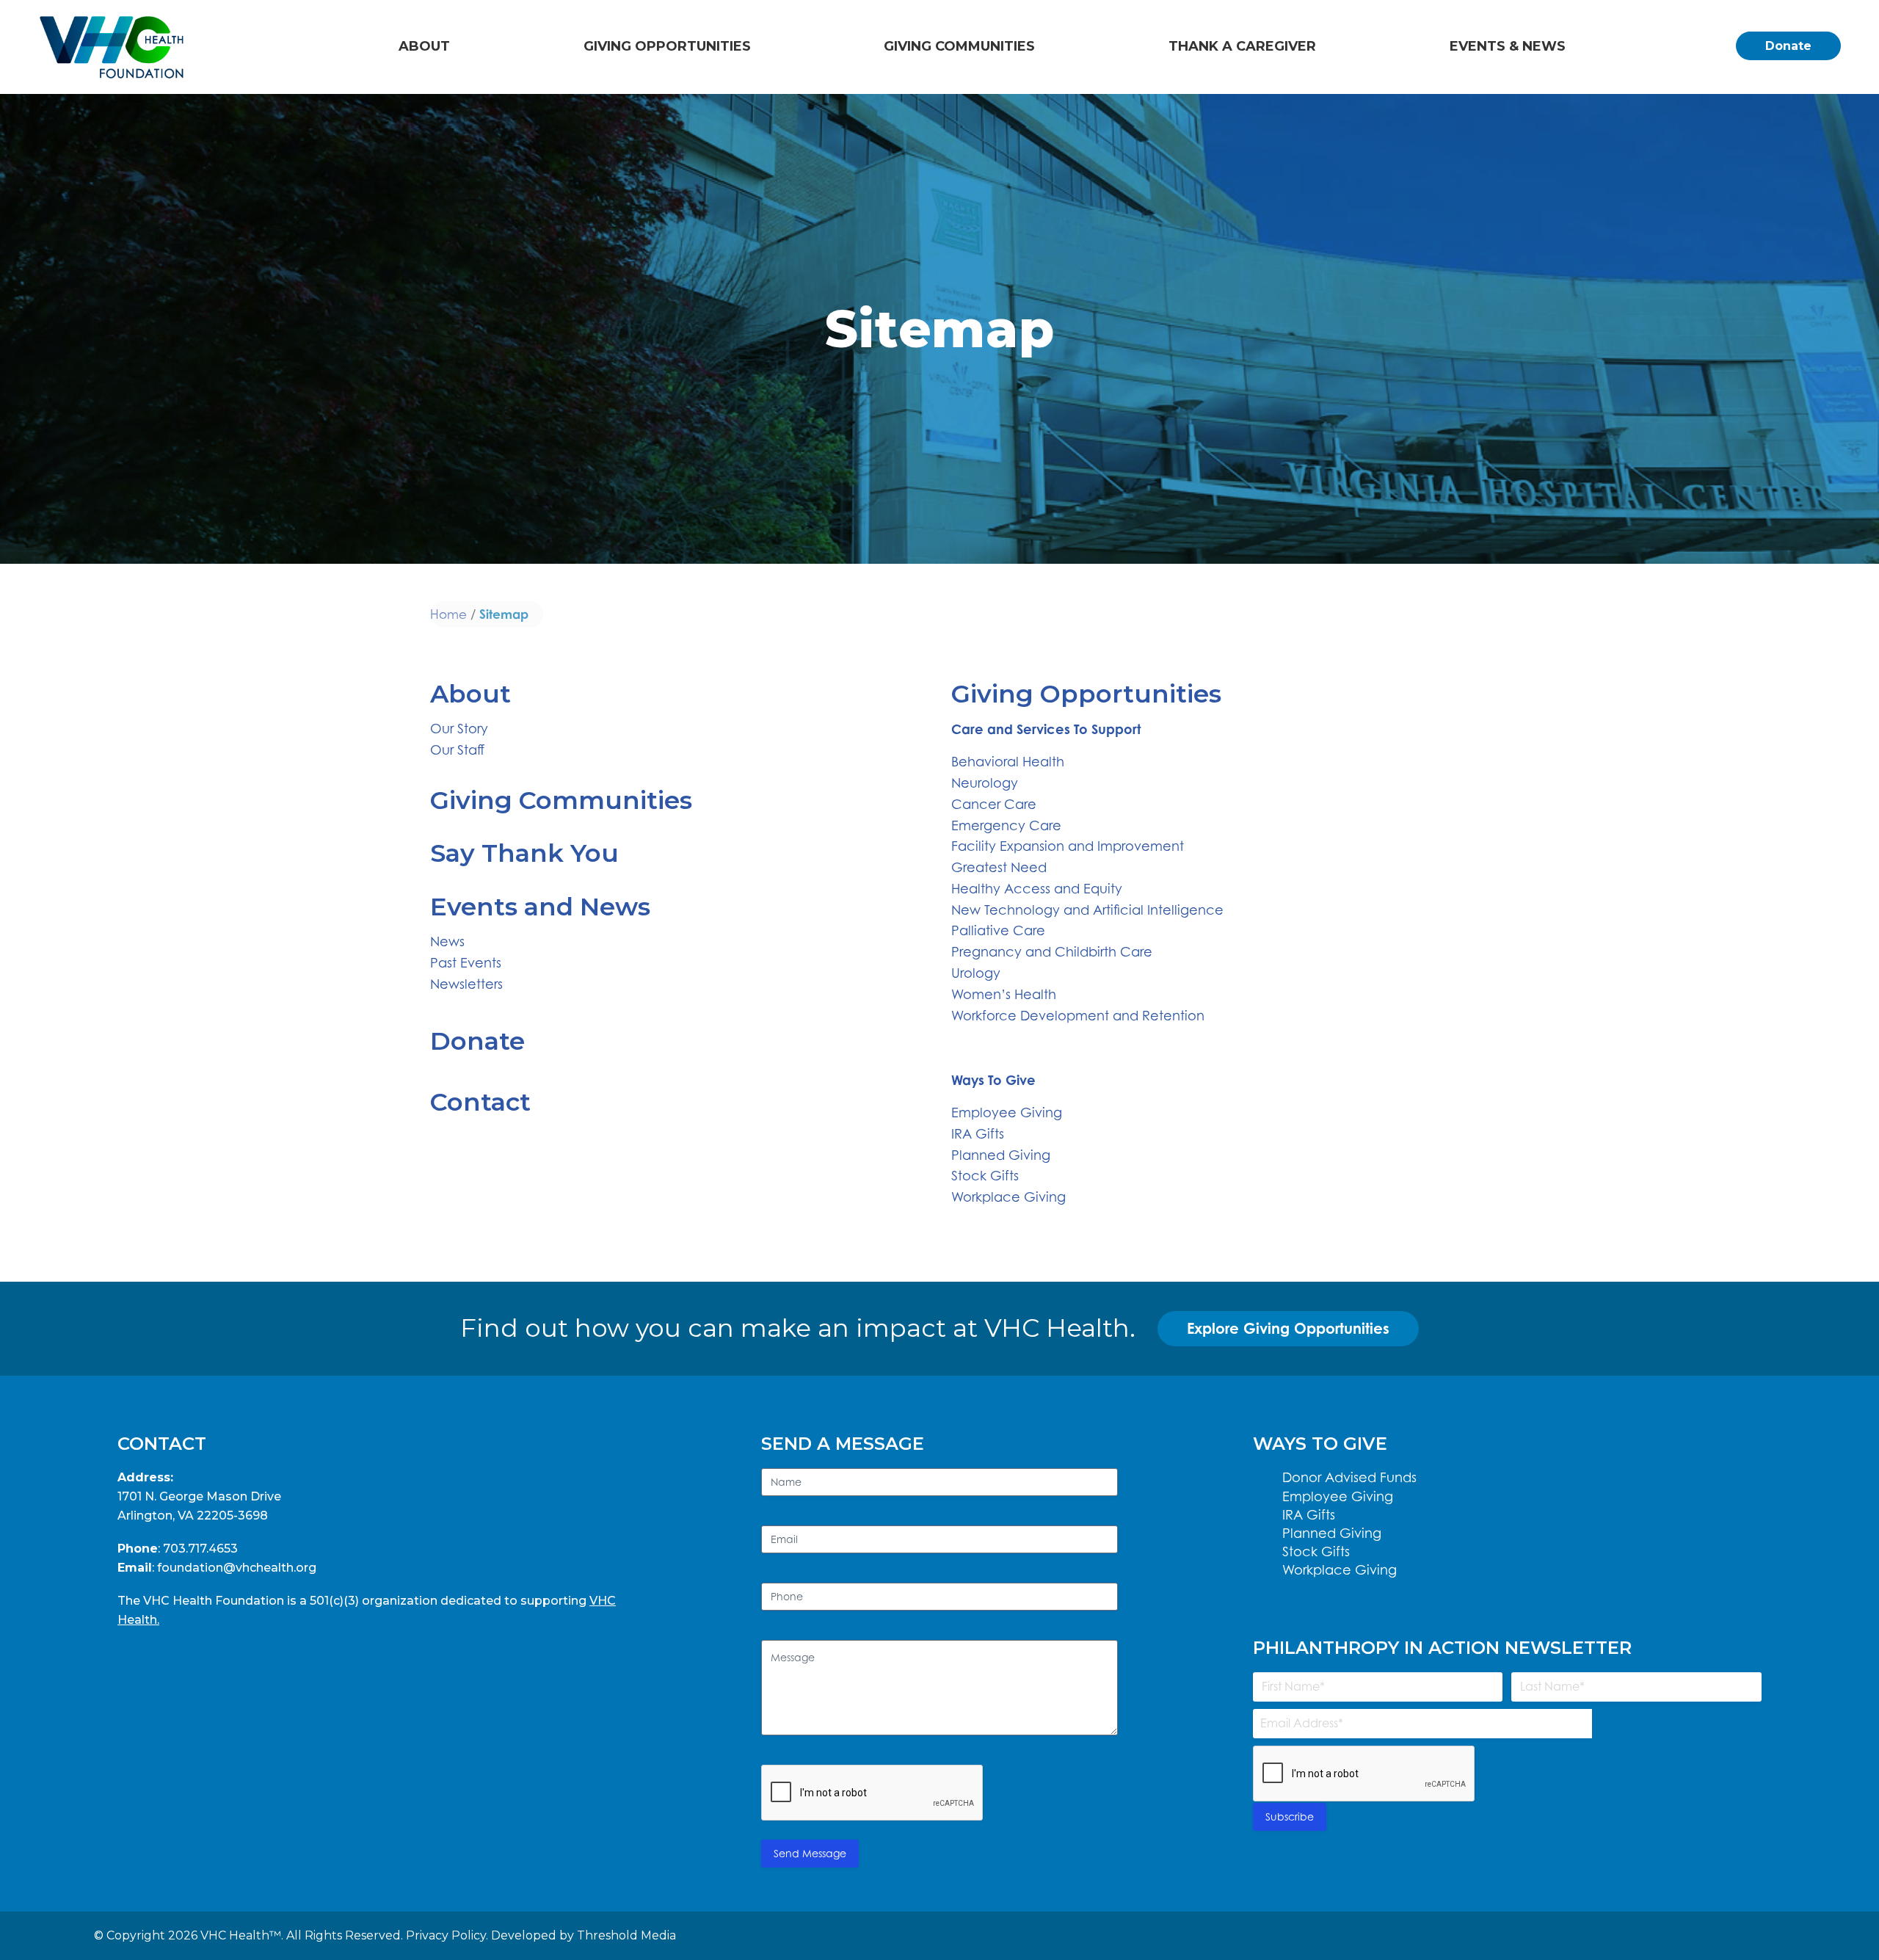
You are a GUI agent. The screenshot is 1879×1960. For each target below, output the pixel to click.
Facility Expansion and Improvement (1068, 846)
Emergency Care (1006, 825)
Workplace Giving (1008, 1197)
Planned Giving (1001, 1155)
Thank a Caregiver (1242, 46)
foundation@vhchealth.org (237, 1568)
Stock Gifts (985, 1176)
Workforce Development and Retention (1078, 1016)
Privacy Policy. (447, 1935)
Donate (1788, 46)
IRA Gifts (978, 1134)
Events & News (1508, 46)
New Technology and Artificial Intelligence (1087, 910)
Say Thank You (524, 853)
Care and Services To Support (1046, 729)
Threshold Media (626, 1935)
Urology (976, 973)
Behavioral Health (1008, 762)
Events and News (540, 907)
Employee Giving (1007, 1113)
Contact (480, 1102)
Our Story (459, 729)
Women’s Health (1004, 994)
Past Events (466, 963)
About (424, 46)
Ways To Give (993, 1080)
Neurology (985, 783)
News (447, 941)
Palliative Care (998, 930)
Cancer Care (994, 804)
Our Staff (457, 750)
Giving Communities (959, 46)
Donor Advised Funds (1349, 1477)
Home (448, 614)
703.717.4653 (200, 1549)
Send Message (810, 1853)
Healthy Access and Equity (1037, 889)
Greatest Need (999, 867)
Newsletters (466, 984)
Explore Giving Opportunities (1288, 1328)
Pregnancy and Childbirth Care (1052, 952)
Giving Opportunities (667, 46)
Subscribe (1290, 1816)
